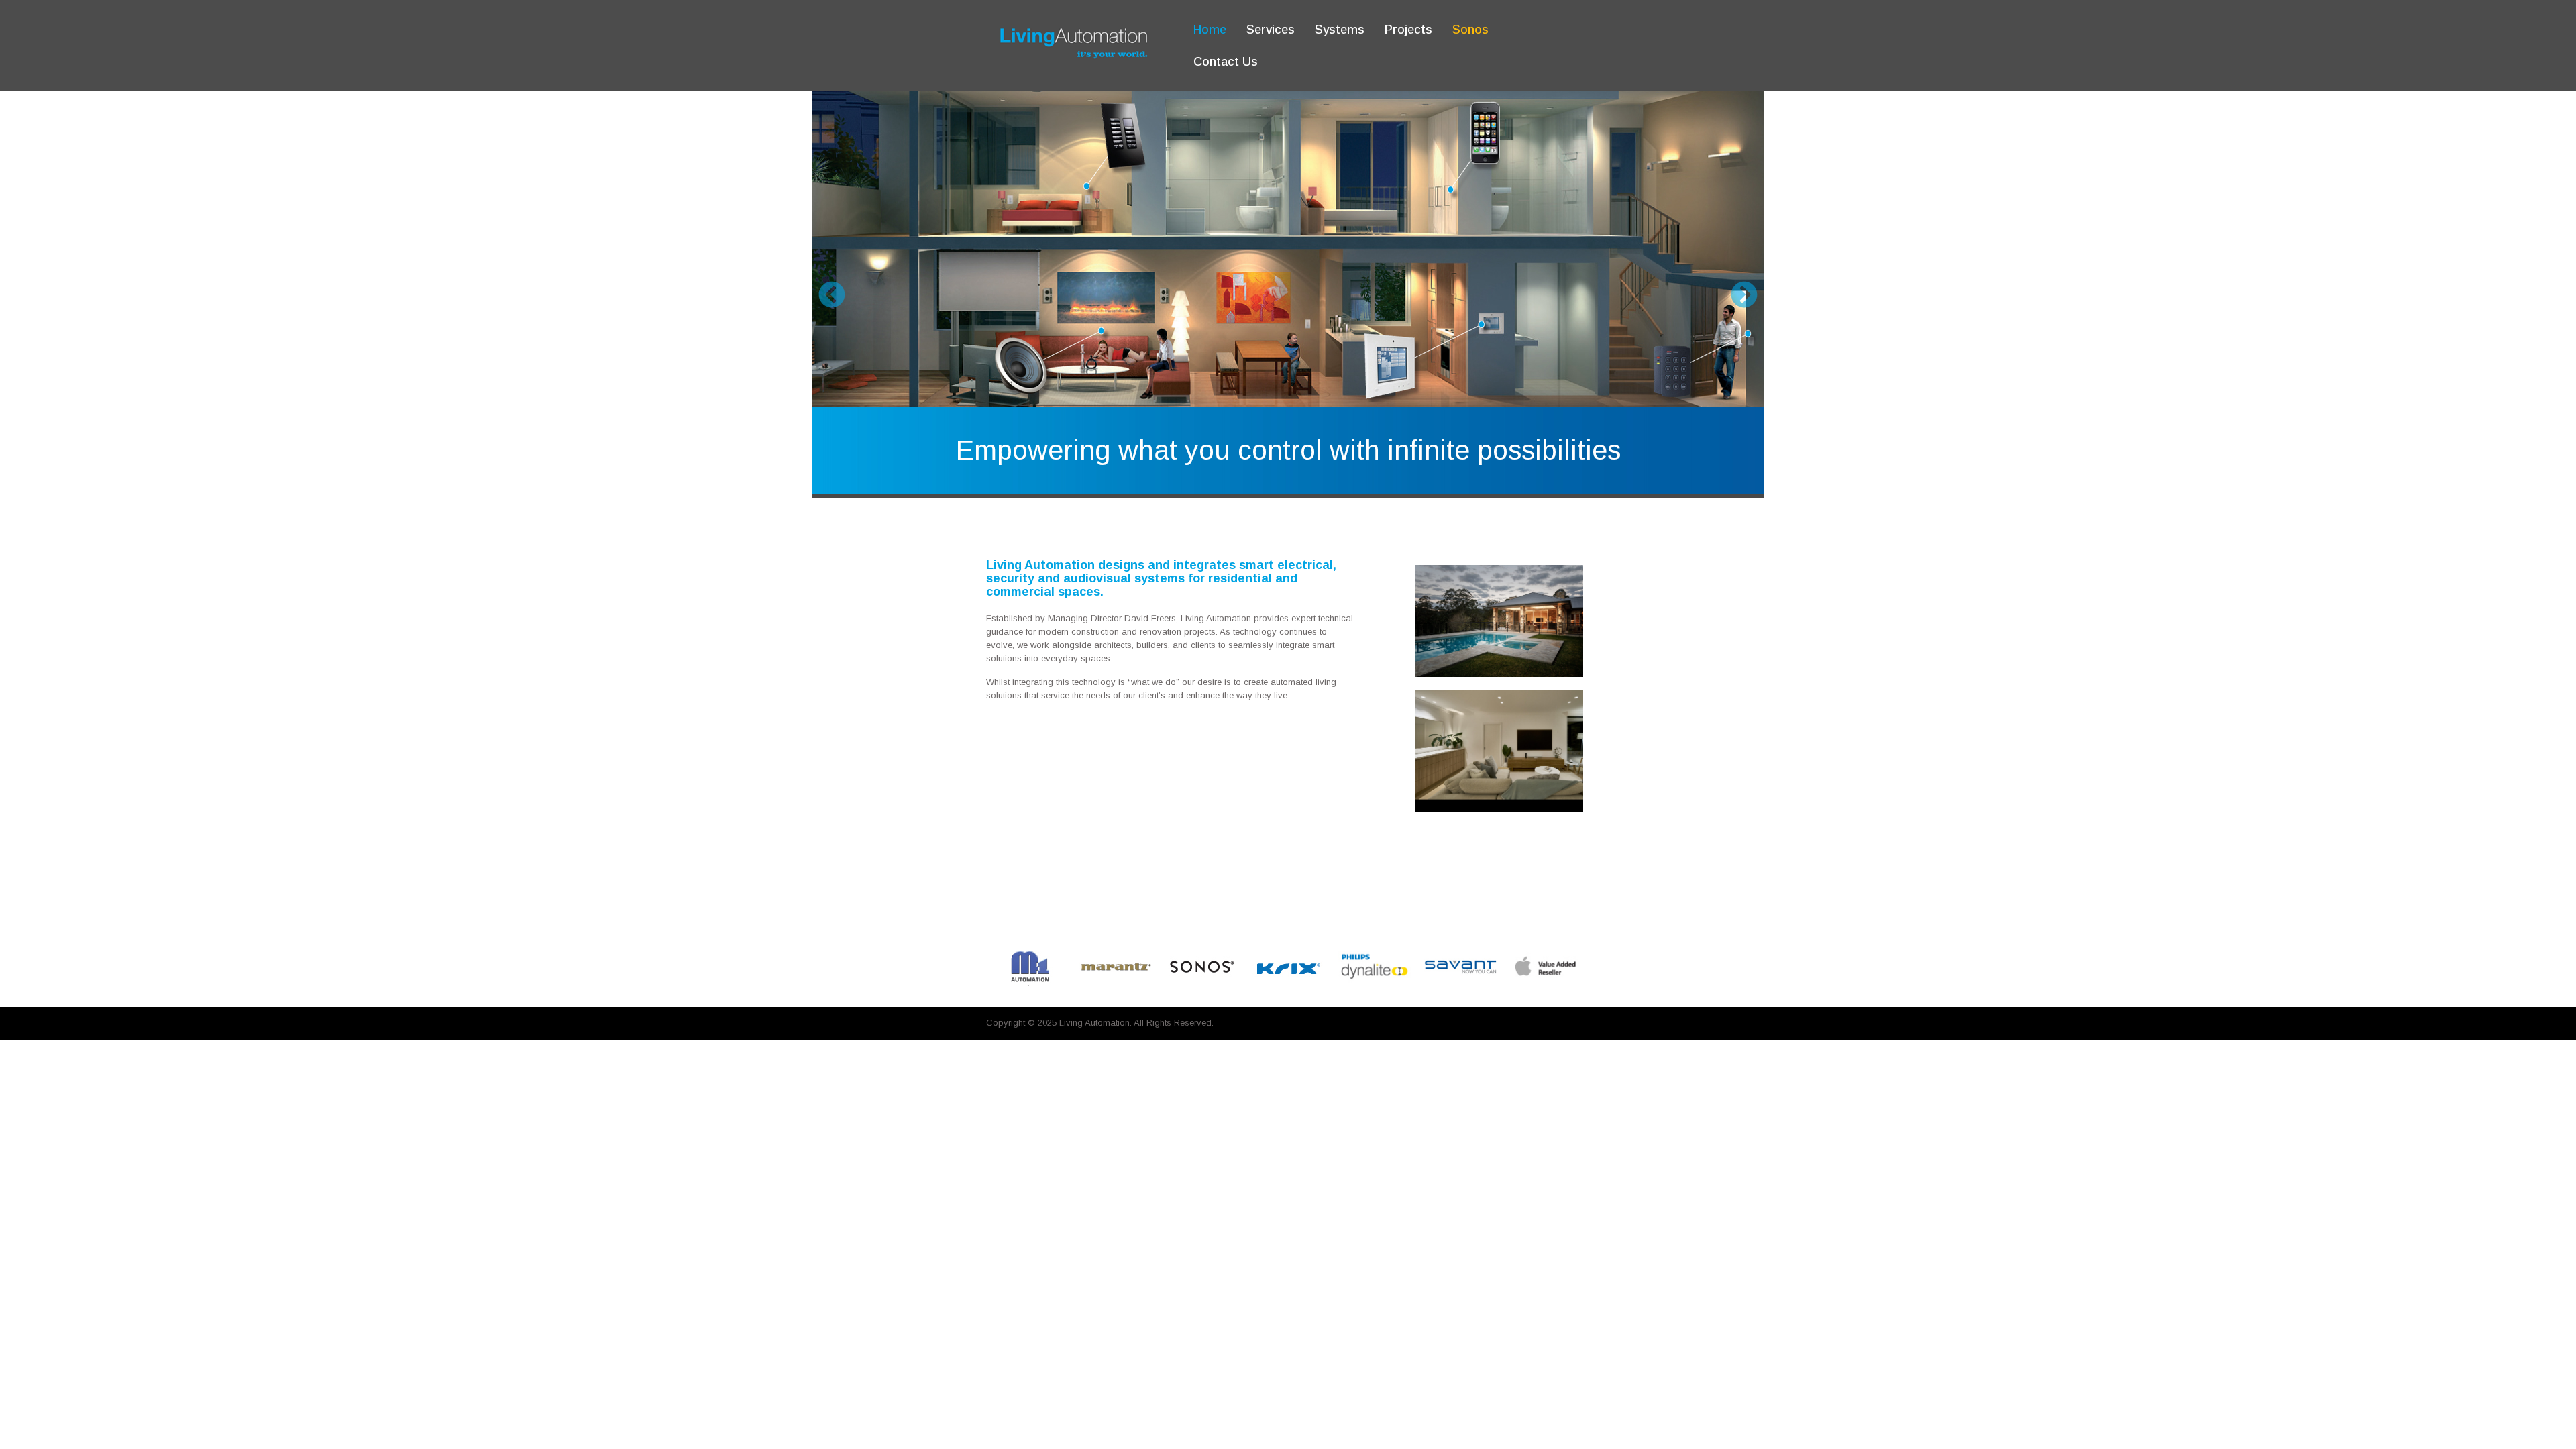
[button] (832, 294)
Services (1271, 30)
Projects (1408, 30)
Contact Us (1226, 62)
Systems (1340, 30)
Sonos (1470, 30)
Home (1210, 30)
